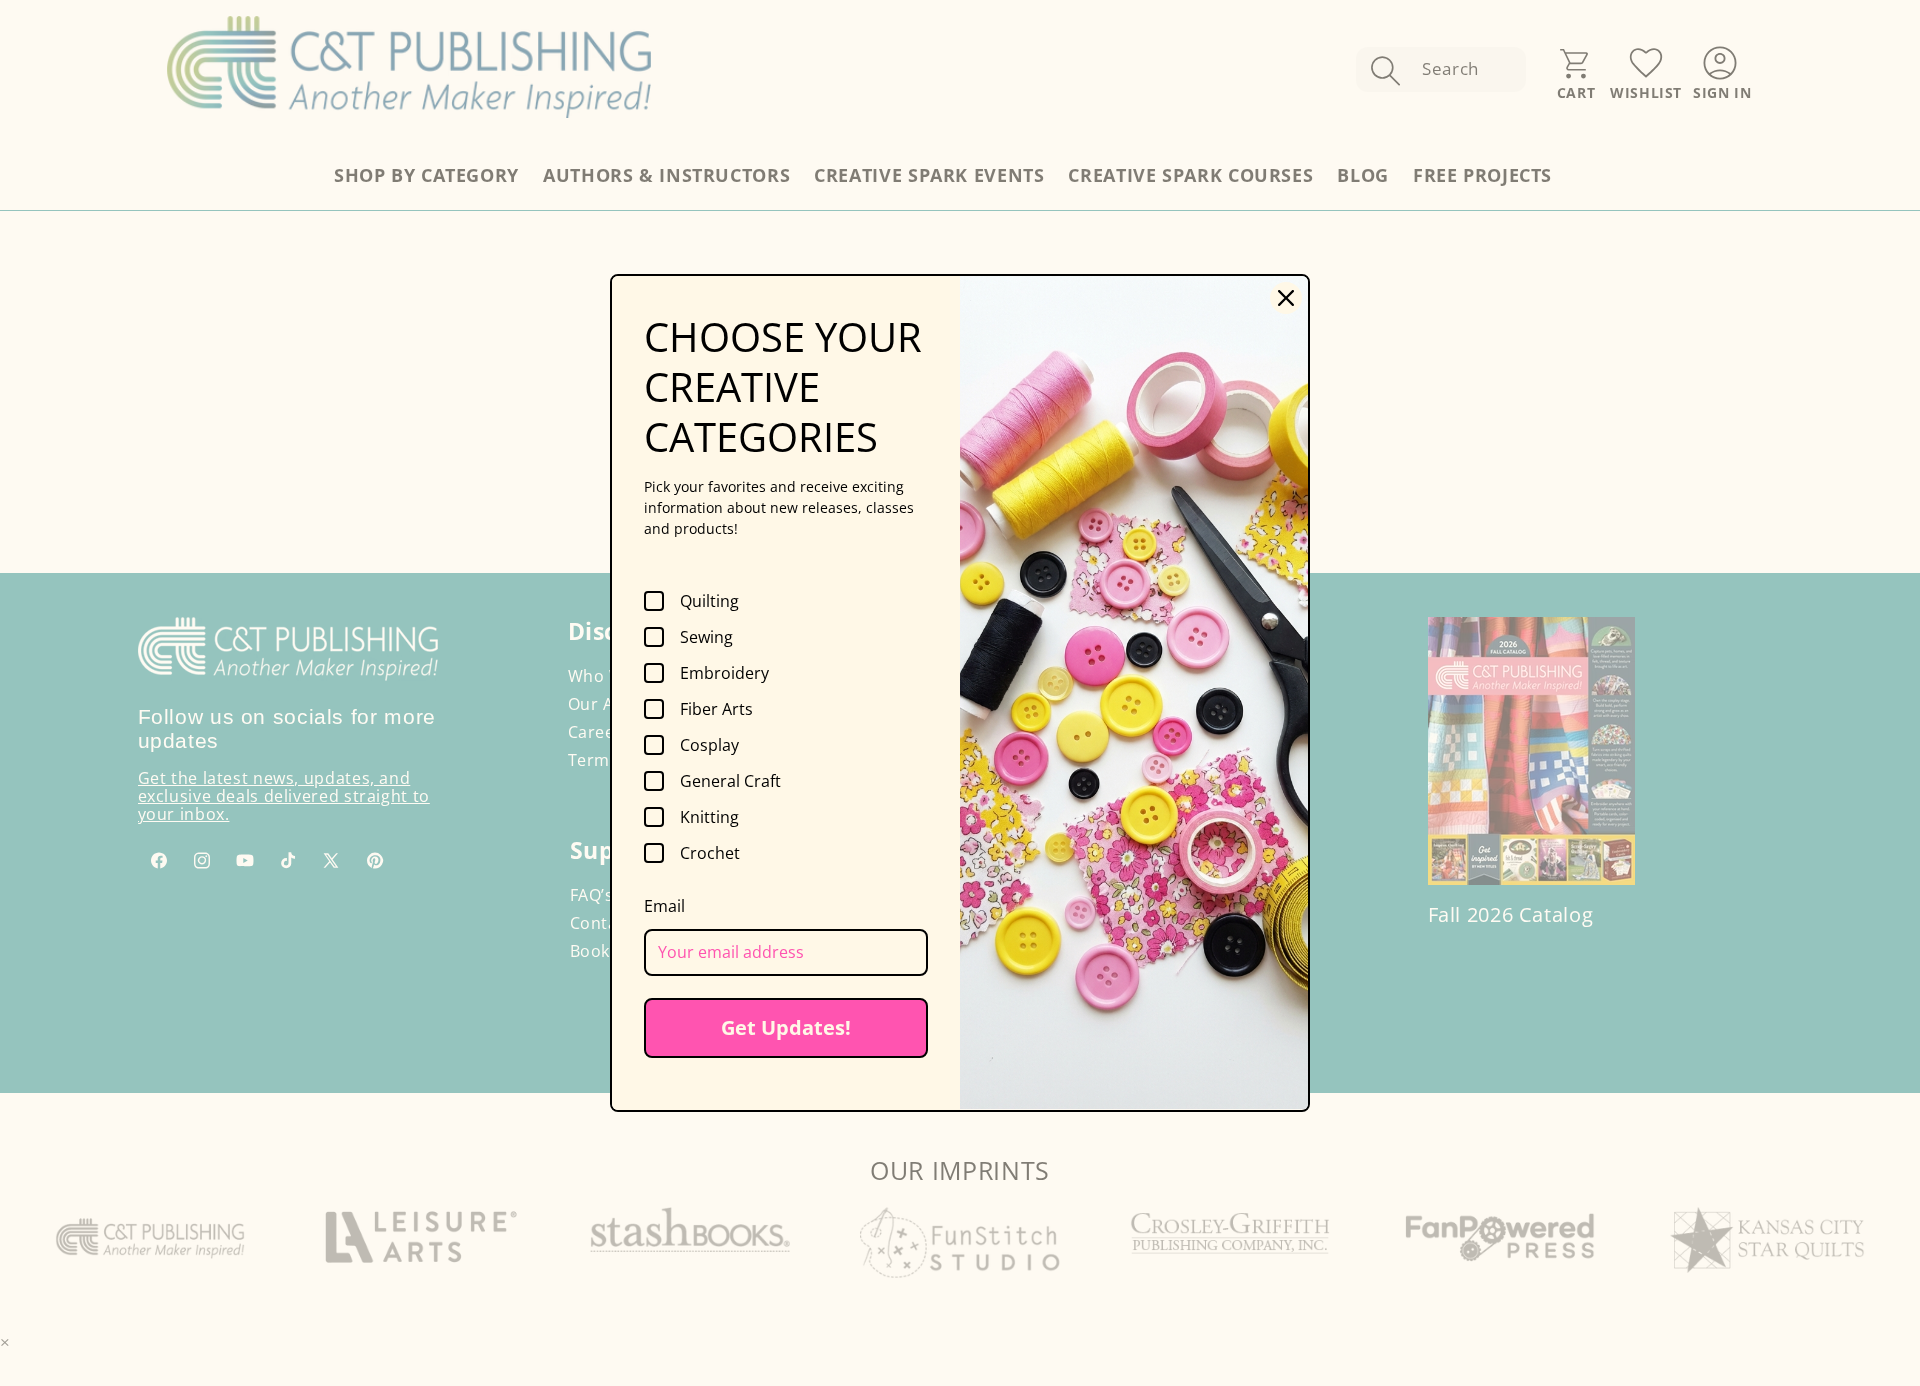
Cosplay (709, 745)
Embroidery (724, 673)
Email (664, 906)
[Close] (1286, 298)
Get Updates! (786, 1027)
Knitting (709, 817)
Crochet (710, 853)
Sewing (706, 637)
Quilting (709, 601)
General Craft (730, 781)
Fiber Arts (716, 709)
